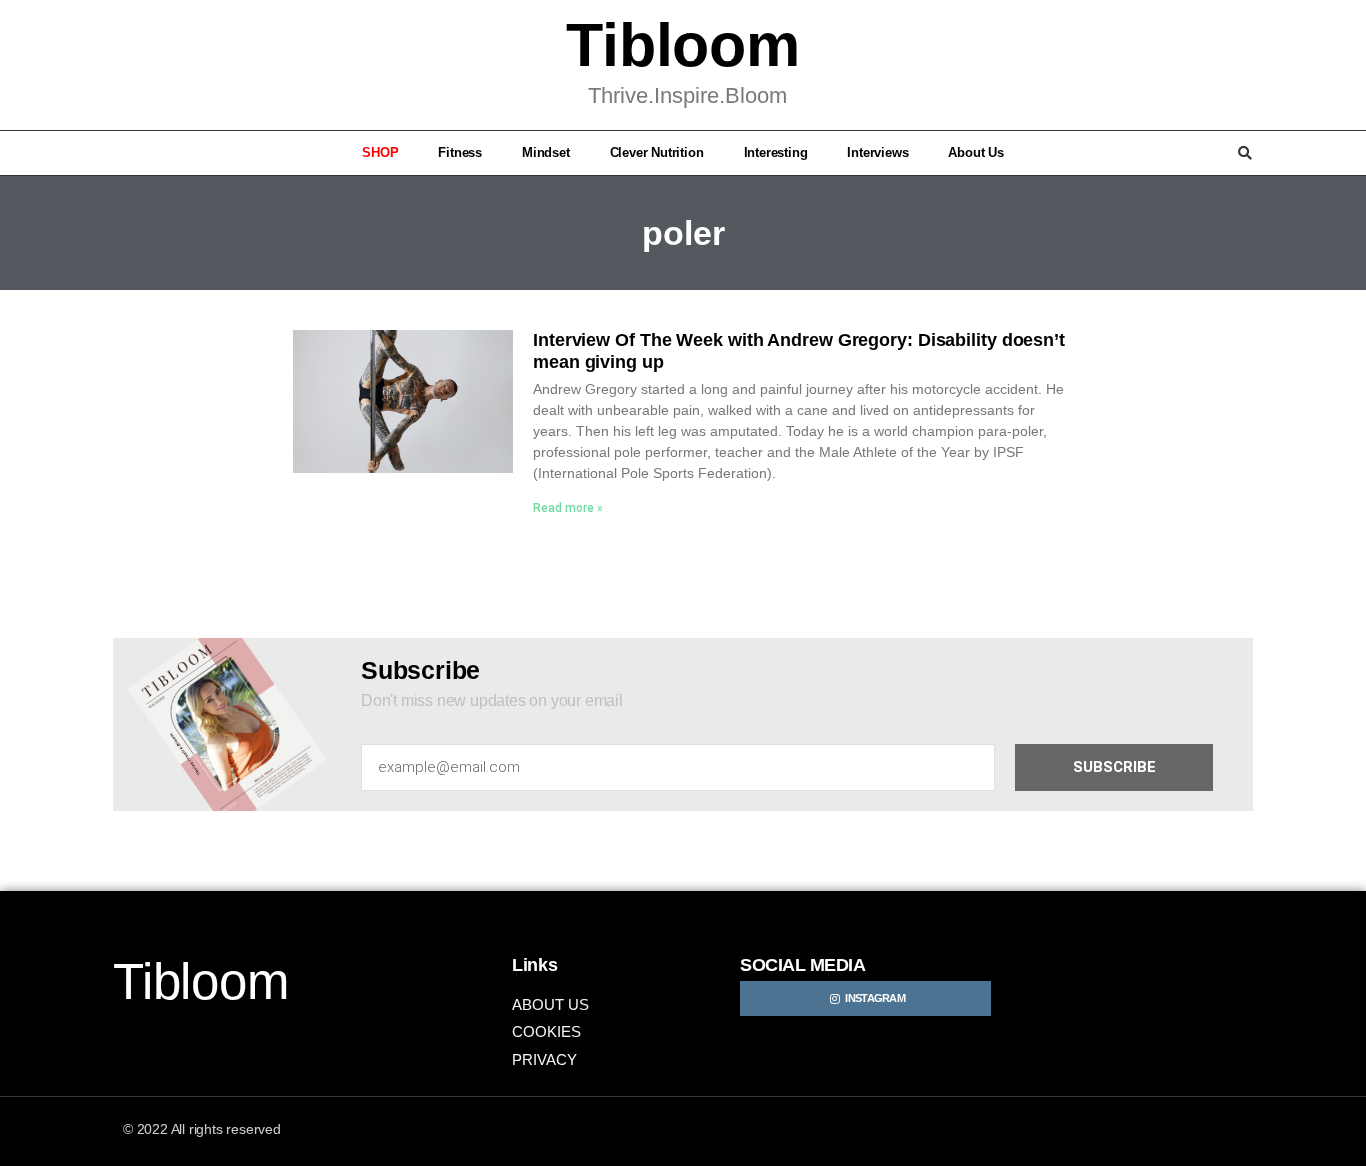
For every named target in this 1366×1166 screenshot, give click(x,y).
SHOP (380, 152)
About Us (975, 152)
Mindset (546, 152)
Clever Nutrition (657, 152)
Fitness (460, 152)
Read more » (568, 508)
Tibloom (683, 45)
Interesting (776, 152)
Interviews (877, 152)
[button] (121, 153)
